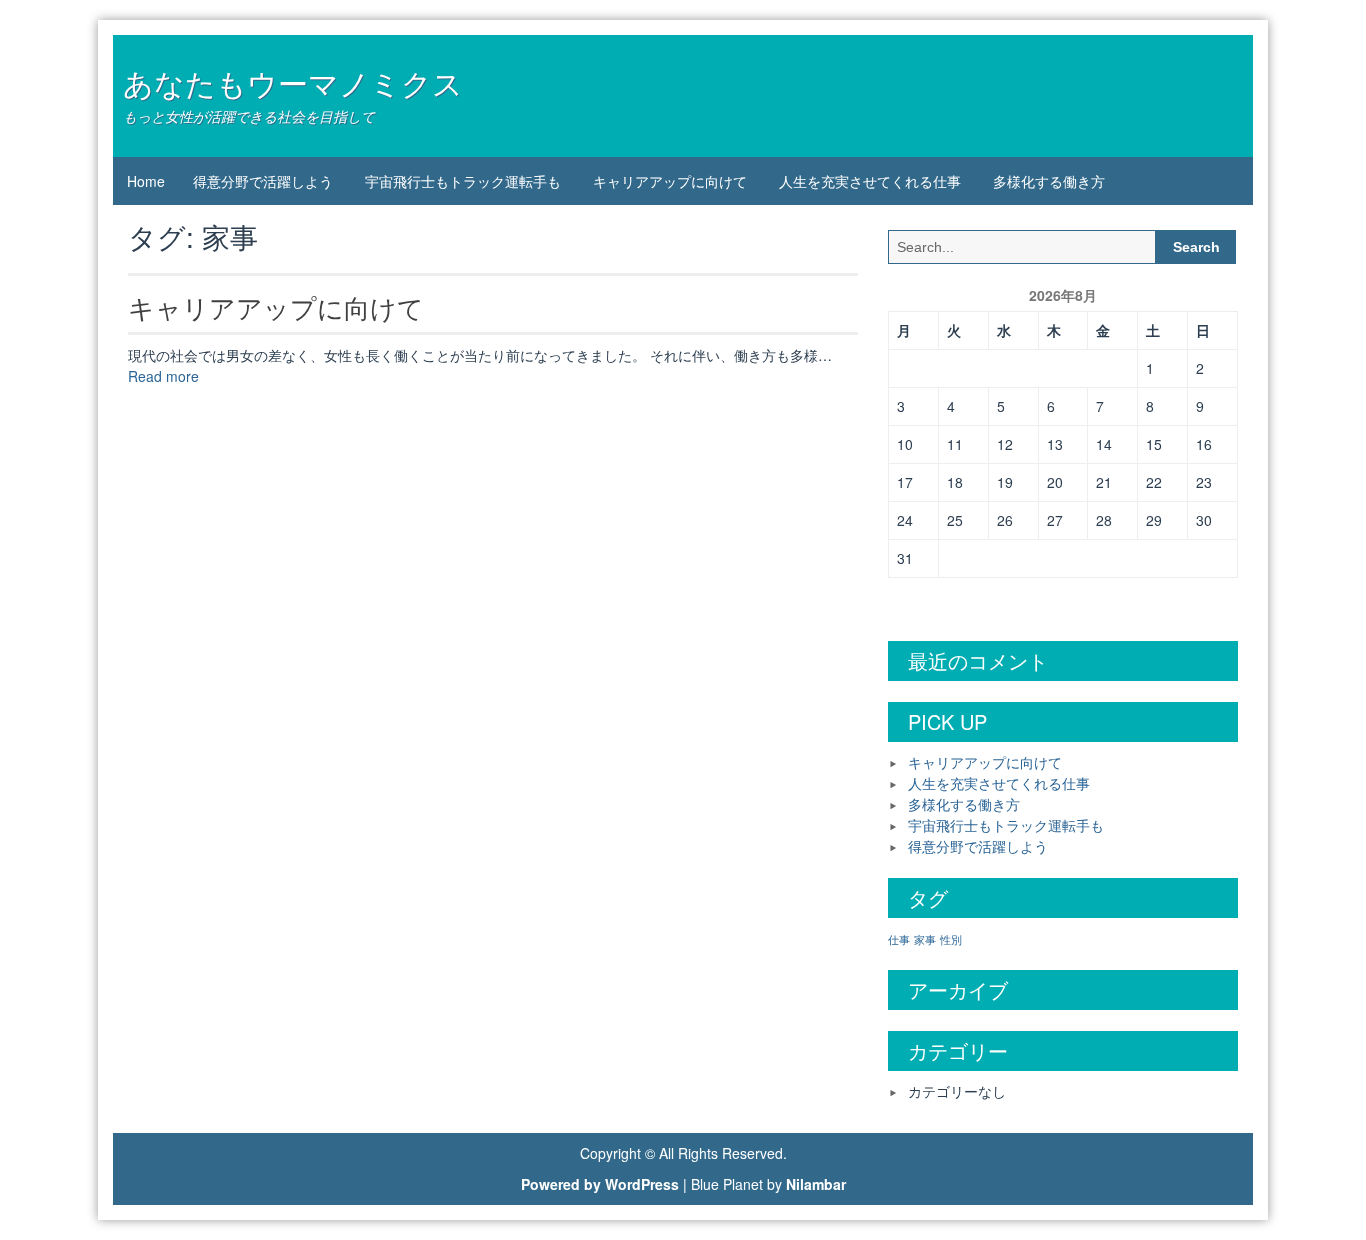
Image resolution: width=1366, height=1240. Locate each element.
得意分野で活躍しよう (263, 181)
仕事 (899, 939)
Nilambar (816, 1184)
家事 (925, 939)
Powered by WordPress (600, 1184)
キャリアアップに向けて (670, 181)
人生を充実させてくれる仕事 (870, 181)
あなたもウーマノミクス (293, 82)
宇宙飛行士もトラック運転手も (463, 181)
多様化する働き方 (1049, 181)
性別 (951, 939)
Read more (163, 376)
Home (146, 181)
